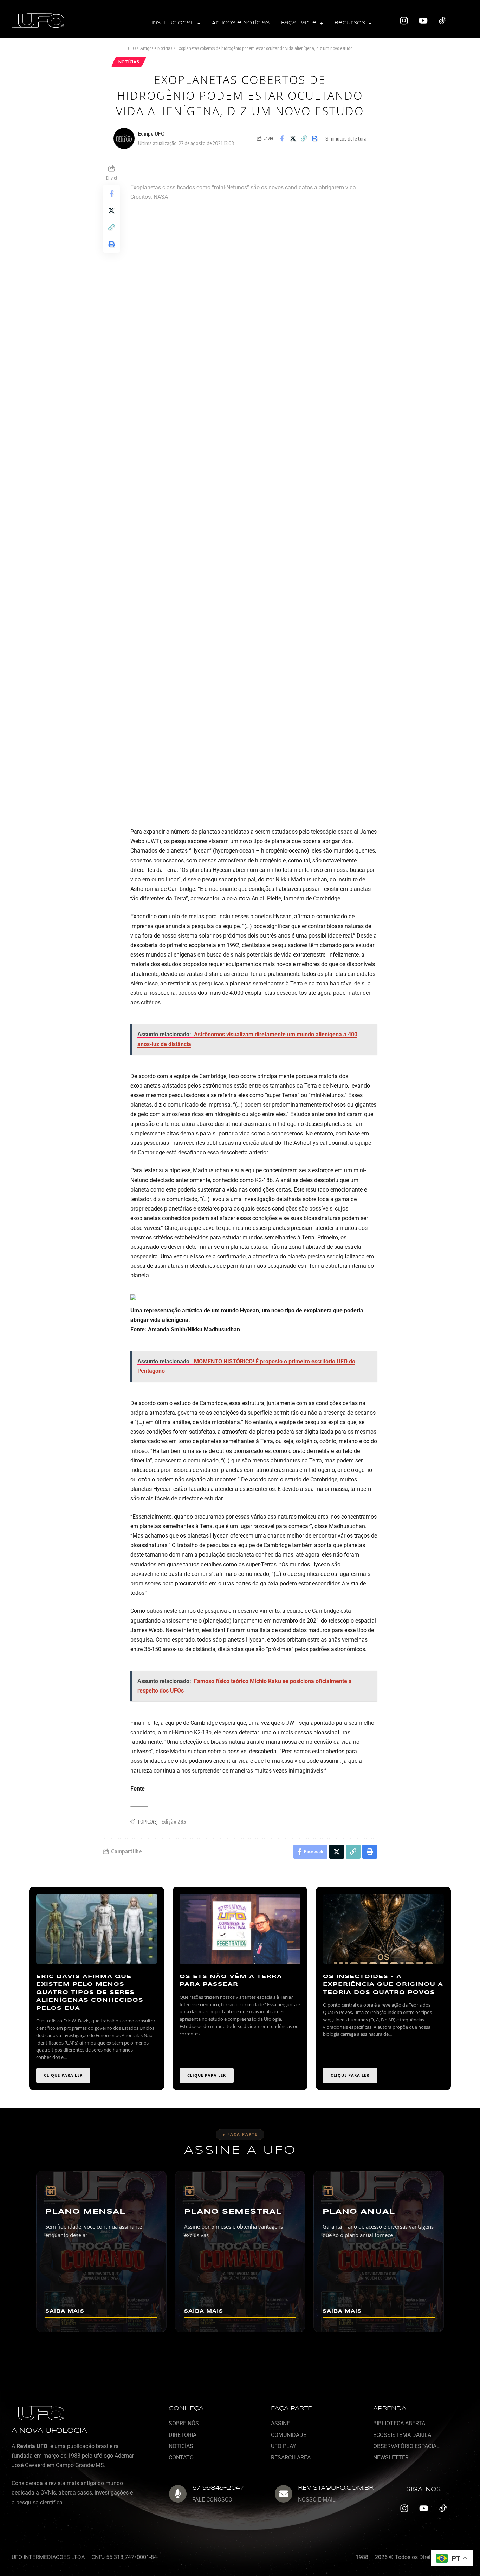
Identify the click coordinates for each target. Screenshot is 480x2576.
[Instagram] (404, 21)
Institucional (173, 23)
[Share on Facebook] (282, 138)
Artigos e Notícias (241, 23)
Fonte (138, 1789)
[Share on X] (293, 138)
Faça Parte (299, 23)
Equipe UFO (151, 133)
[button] (176, 23)
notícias (129, 62)
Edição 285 (174, 1822)
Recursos (350, 23)
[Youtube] (423, 21)
